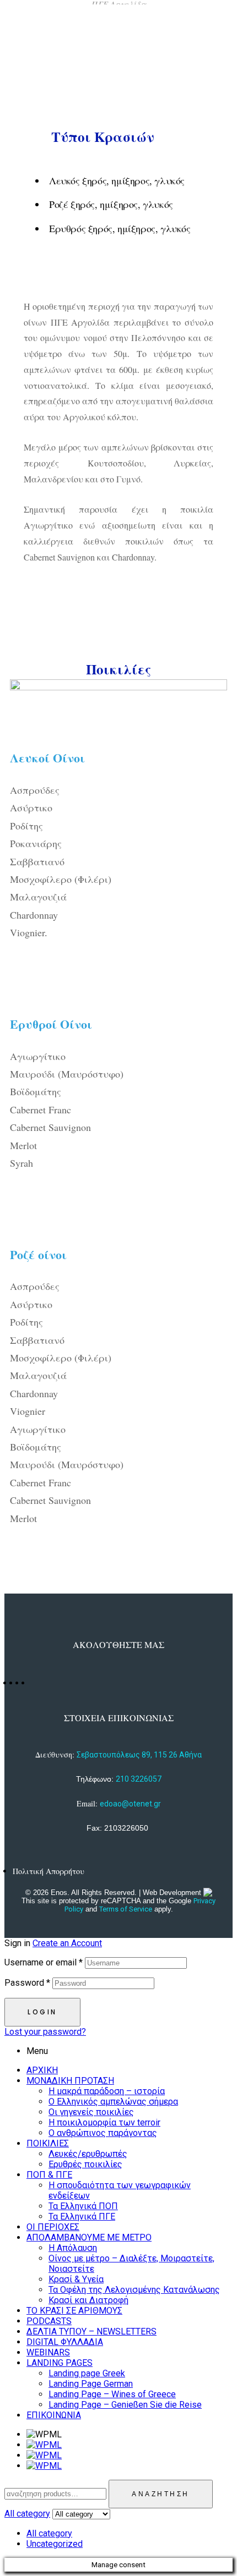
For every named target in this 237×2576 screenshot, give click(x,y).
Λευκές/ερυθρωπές (88, 2154)
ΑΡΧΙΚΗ (42, 2070)
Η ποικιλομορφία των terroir (104, 2122)
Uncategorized (55, 2544)
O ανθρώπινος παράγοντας (103, 2133)
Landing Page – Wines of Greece (112, 2394)
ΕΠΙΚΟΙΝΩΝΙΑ (54, 2415)
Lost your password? (45, 2032)
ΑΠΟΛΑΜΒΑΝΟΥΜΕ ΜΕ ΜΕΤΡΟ (89, 2237)
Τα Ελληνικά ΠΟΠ (83, 2206)
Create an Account (67, 1943)
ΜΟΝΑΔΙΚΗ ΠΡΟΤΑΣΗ (70, 2081)
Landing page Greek (87, 2373)
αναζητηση (161, 2494)
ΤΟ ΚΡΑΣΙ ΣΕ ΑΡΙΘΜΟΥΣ (74, 2311)
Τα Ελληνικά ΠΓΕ (82, 2217)
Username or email (44, 1962)
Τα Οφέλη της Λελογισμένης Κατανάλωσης (134, 2290)
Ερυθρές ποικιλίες (85, 2164)
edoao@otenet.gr (130, 1804)
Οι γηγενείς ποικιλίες (91, 2112)
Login (42, 2012)
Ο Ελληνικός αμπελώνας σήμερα (113, 2102)
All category (49, 2533)
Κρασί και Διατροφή (88, 2300)
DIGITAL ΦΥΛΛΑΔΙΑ (65, 2342)
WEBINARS (48, 2352)
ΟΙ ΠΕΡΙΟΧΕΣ (53, 2227)
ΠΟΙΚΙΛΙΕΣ (48, 2143)
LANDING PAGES (60, 2363)
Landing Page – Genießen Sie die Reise (125, 2405)
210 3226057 (139, 1779)
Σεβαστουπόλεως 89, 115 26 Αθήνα (139, 1755)
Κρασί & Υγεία (76, 2279)
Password (27, 1983)
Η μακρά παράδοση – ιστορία (107, 2091)
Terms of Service (126, 1909)
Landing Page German (91, 2384)
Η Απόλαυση (73, 2248)
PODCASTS (49, 2321)
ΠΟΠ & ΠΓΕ (49, 2175)
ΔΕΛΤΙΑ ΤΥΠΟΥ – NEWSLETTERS (91, 2331)
